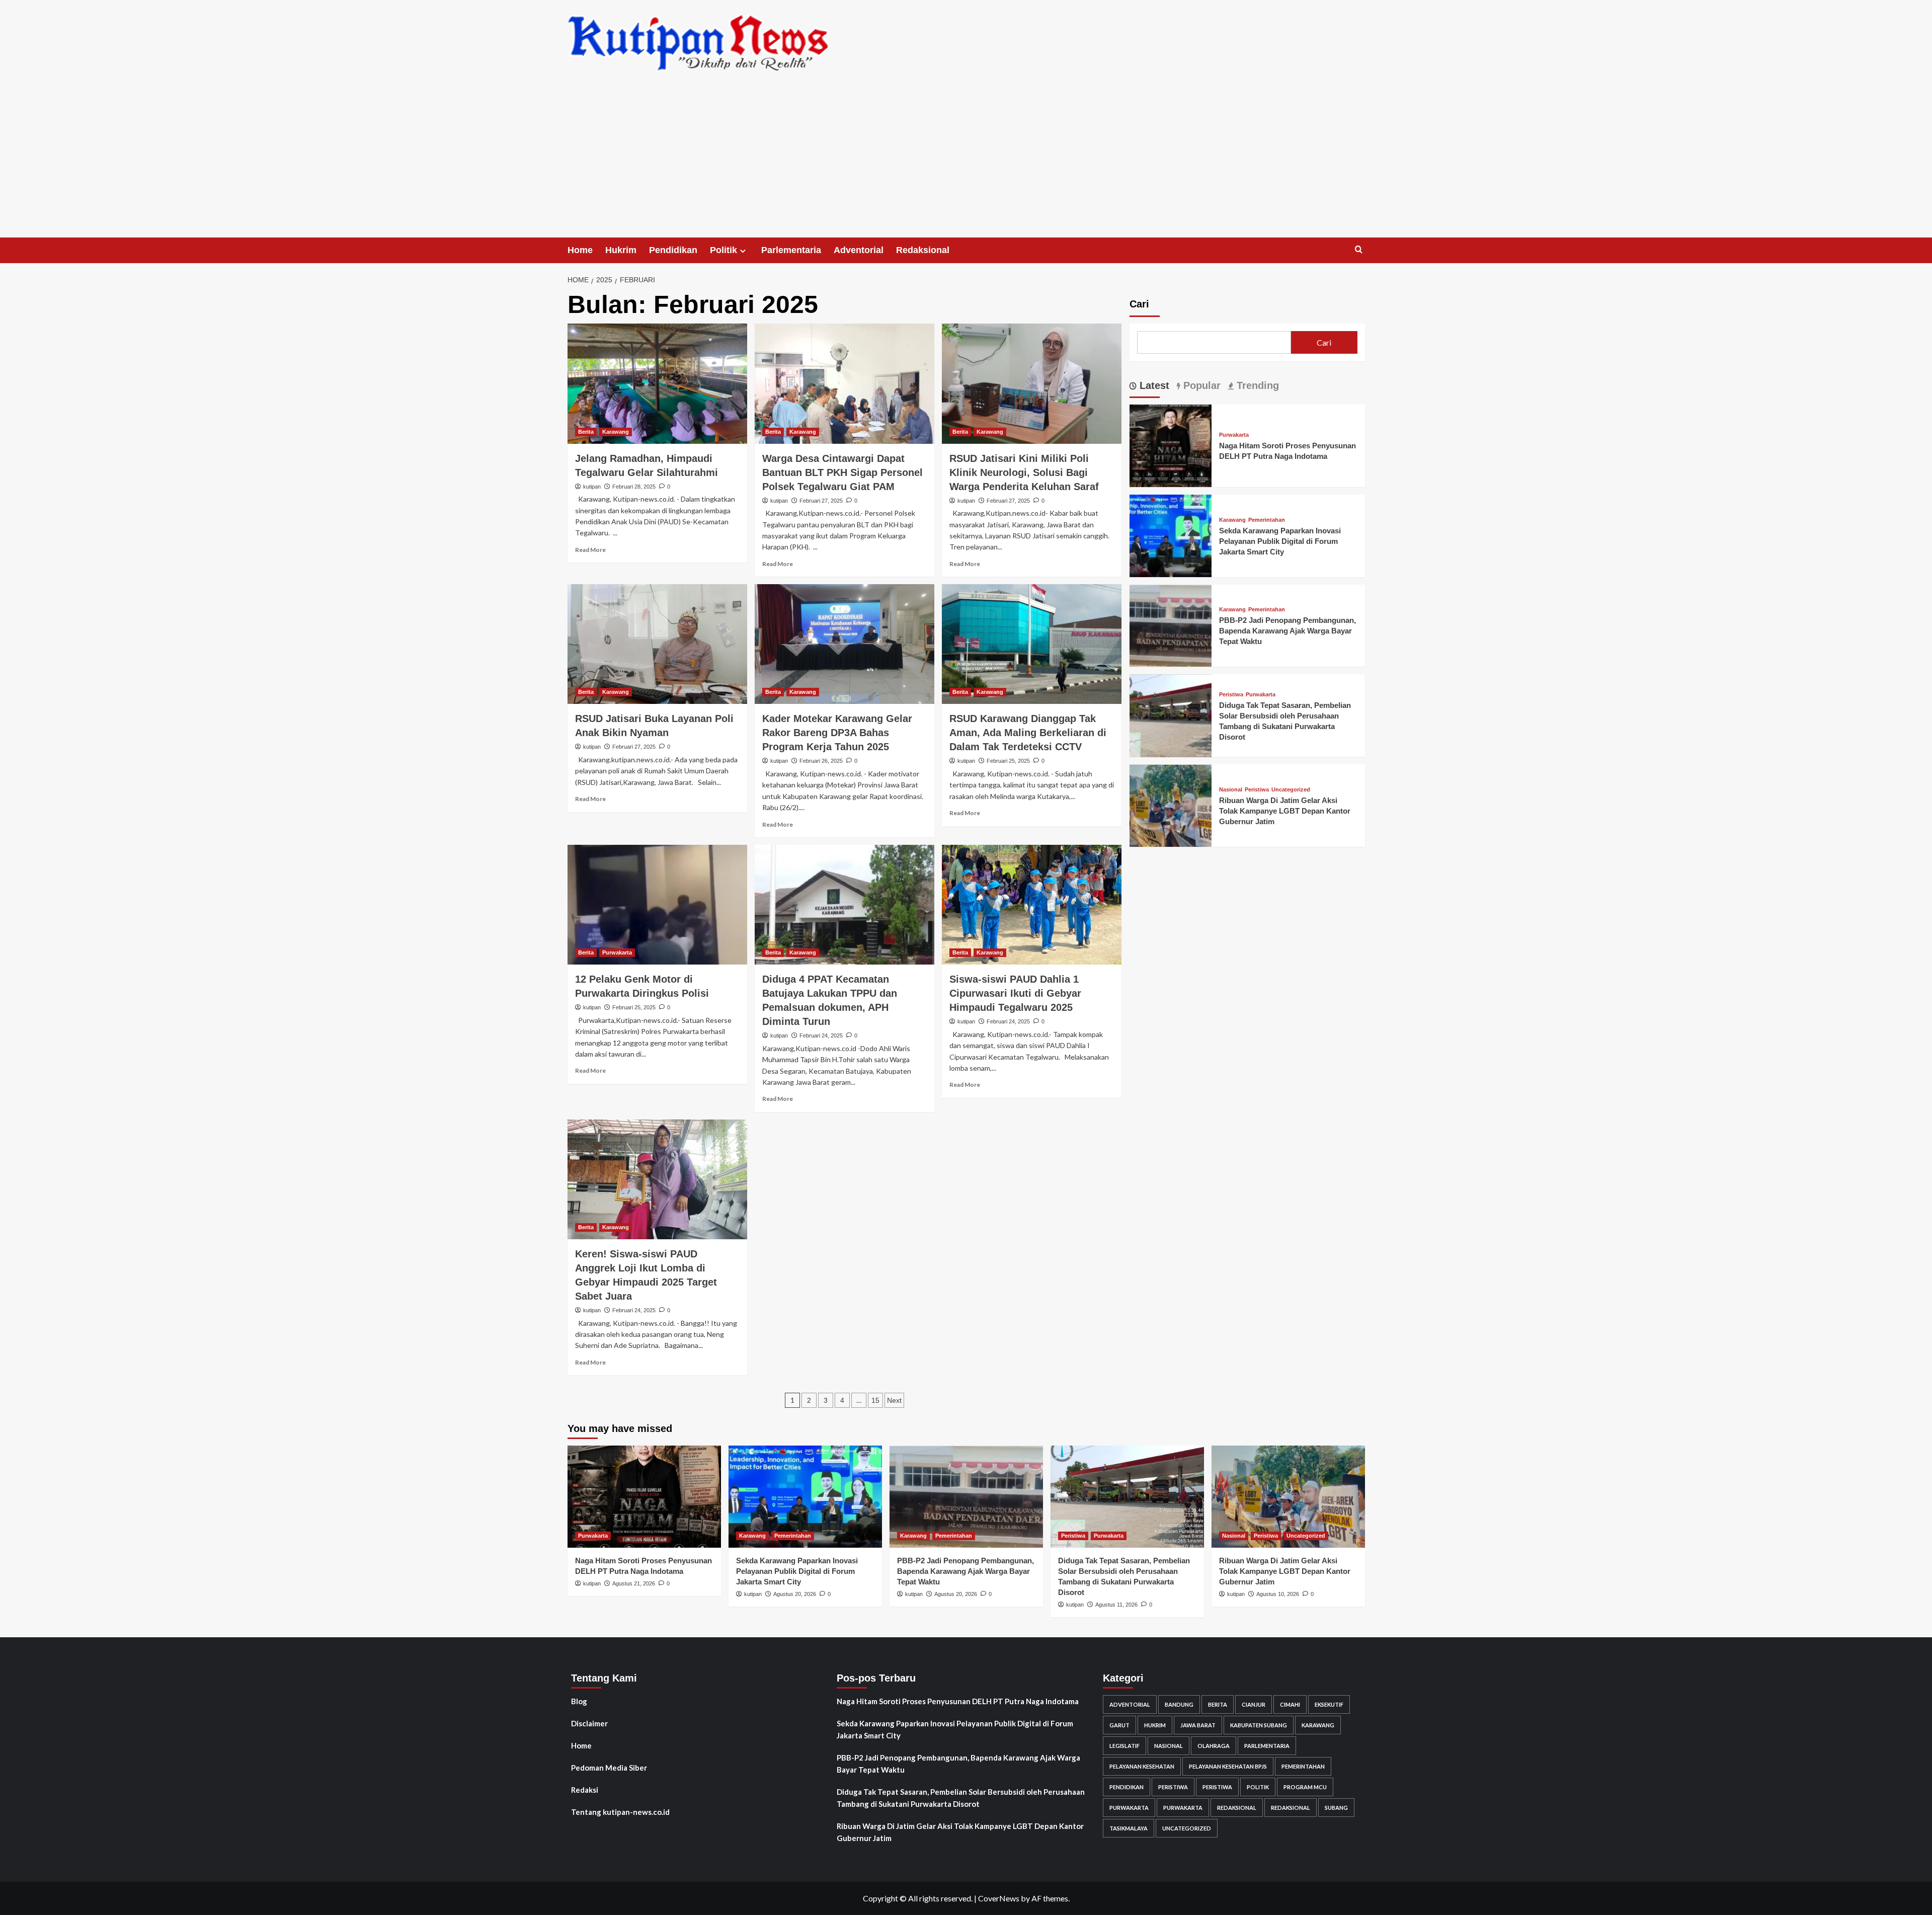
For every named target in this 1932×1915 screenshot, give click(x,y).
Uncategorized (1291, 790)
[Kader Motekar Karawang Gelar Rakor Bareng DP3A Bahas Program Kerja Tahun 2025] (844, 644)
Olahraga (1214, 1746)
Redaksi (585, 1790)
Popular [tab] (1200, 385)
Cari (1139, 304)
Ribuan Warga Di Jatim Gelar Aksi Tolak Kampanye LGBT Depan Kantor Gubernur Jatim (1285, 811)
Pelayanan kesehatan (1142, 1766)
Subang (1336, 1808)
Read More (590, 550)
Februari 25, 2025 (1008, 761)
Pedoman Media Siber (609, 1768)
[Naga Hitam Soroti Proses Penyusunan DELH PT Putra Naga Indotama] (1171, 445)
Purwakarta (617, 952)
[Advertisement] (966, 162)
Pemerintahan (1267, 520)
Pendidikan (673, 250)
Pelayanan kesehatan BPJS (1228, 1766)
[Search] (1359, 250)
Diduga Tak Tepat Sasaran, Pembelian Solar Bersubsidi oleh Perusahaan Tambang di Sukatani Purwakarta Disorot (961, 1798)
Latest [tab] (1153, 385)
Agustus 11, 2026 (1116, 1605)
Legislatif (1124, 1746)
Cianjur (1254, 1704)
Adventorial (859, 250)
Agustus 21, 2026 (634, 1583)
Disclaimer (589, 1723)
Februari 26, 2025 (821, 761)
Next (894, 1400)
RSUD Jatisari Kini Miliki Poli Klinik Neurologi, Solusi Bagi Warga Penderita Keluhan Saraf (1024, 472)
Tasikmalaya (1129, 1828)
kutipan (592, 487)
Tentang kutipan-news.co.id (620, 1812)
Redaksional (923, 250)
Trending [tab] (1256, 385)
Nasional (1231, 790)
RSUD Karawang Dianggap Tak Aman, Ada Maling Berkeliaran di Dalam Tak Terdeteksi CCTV (1028, 733)
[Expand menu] (743, 251)
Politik (723, 250)
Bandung (1179, 1704)
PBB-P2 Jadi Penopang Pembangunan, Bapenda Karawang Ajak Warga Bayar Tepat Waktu (1287, 631)
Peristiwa (1231, 695)
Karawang (616, 432)
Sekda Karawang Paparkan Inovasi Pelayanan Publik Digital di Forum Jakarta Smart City (1280, 541)
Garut (1119, 1725)
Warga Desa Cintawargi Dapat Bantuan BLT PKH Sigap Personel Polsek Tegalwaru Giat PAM (842, 472)
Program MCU (1305, 1787)
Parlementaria (791, 250)
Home (580, 250)
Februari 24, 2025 (821, 1035)
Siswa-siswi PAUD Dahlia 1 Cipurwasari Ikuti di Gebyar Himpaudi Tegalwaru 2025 (1015, 993)
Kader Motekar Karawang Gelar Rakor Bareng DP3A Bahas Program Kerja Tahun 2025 (837, 733)
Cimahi (1290, 1704)
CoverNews (999, 1898)
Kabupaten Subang (1259, 1725)
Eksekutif (1329, 1704)
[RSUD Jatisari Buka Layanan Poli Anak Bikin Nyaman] (657, 644)
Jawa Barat (1198, 1725)
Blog (579, 1701)
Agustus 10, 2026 (1278, 1594)
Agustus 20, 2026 (795, 1594)
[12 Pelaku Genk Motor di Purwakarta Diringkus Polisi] (657, 905)
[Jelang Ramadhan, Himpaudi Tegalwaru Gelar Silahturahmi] (657, 383)
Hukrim (621, 250)
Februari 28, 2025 (634, 487)
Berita (586, 432)
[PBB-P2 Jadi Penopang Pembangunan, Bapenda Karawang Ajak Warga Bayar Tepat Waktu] (1171, 625)
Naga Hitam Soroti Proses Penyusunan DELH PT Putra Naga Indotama (958, 1701)
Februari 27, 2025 (821, 501)
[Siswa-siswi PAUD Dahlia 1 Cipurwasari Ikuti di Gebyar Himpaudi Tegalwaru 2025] (1032, 905)
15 (875, 1400)
